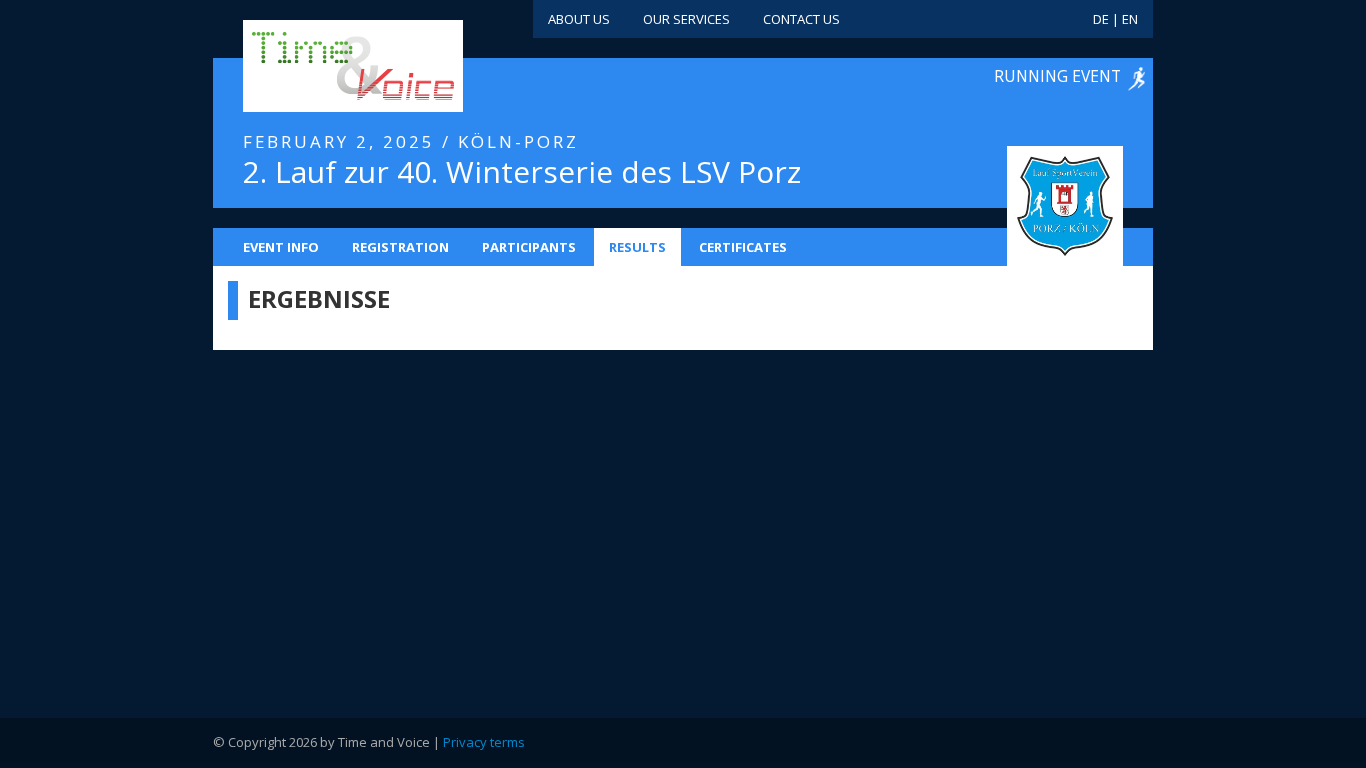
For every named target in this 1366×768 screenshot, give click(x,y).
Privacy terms (484, 742)
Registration (400, 247)
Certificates (743, 247)
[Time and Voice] (323, 67)
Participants (529, 247)
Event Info (281, 247)
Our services (686, 19)
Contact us (801, 19)
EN (1130, 19)
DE (1101, 19)
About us (579, 19)
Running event (1057, 76)
